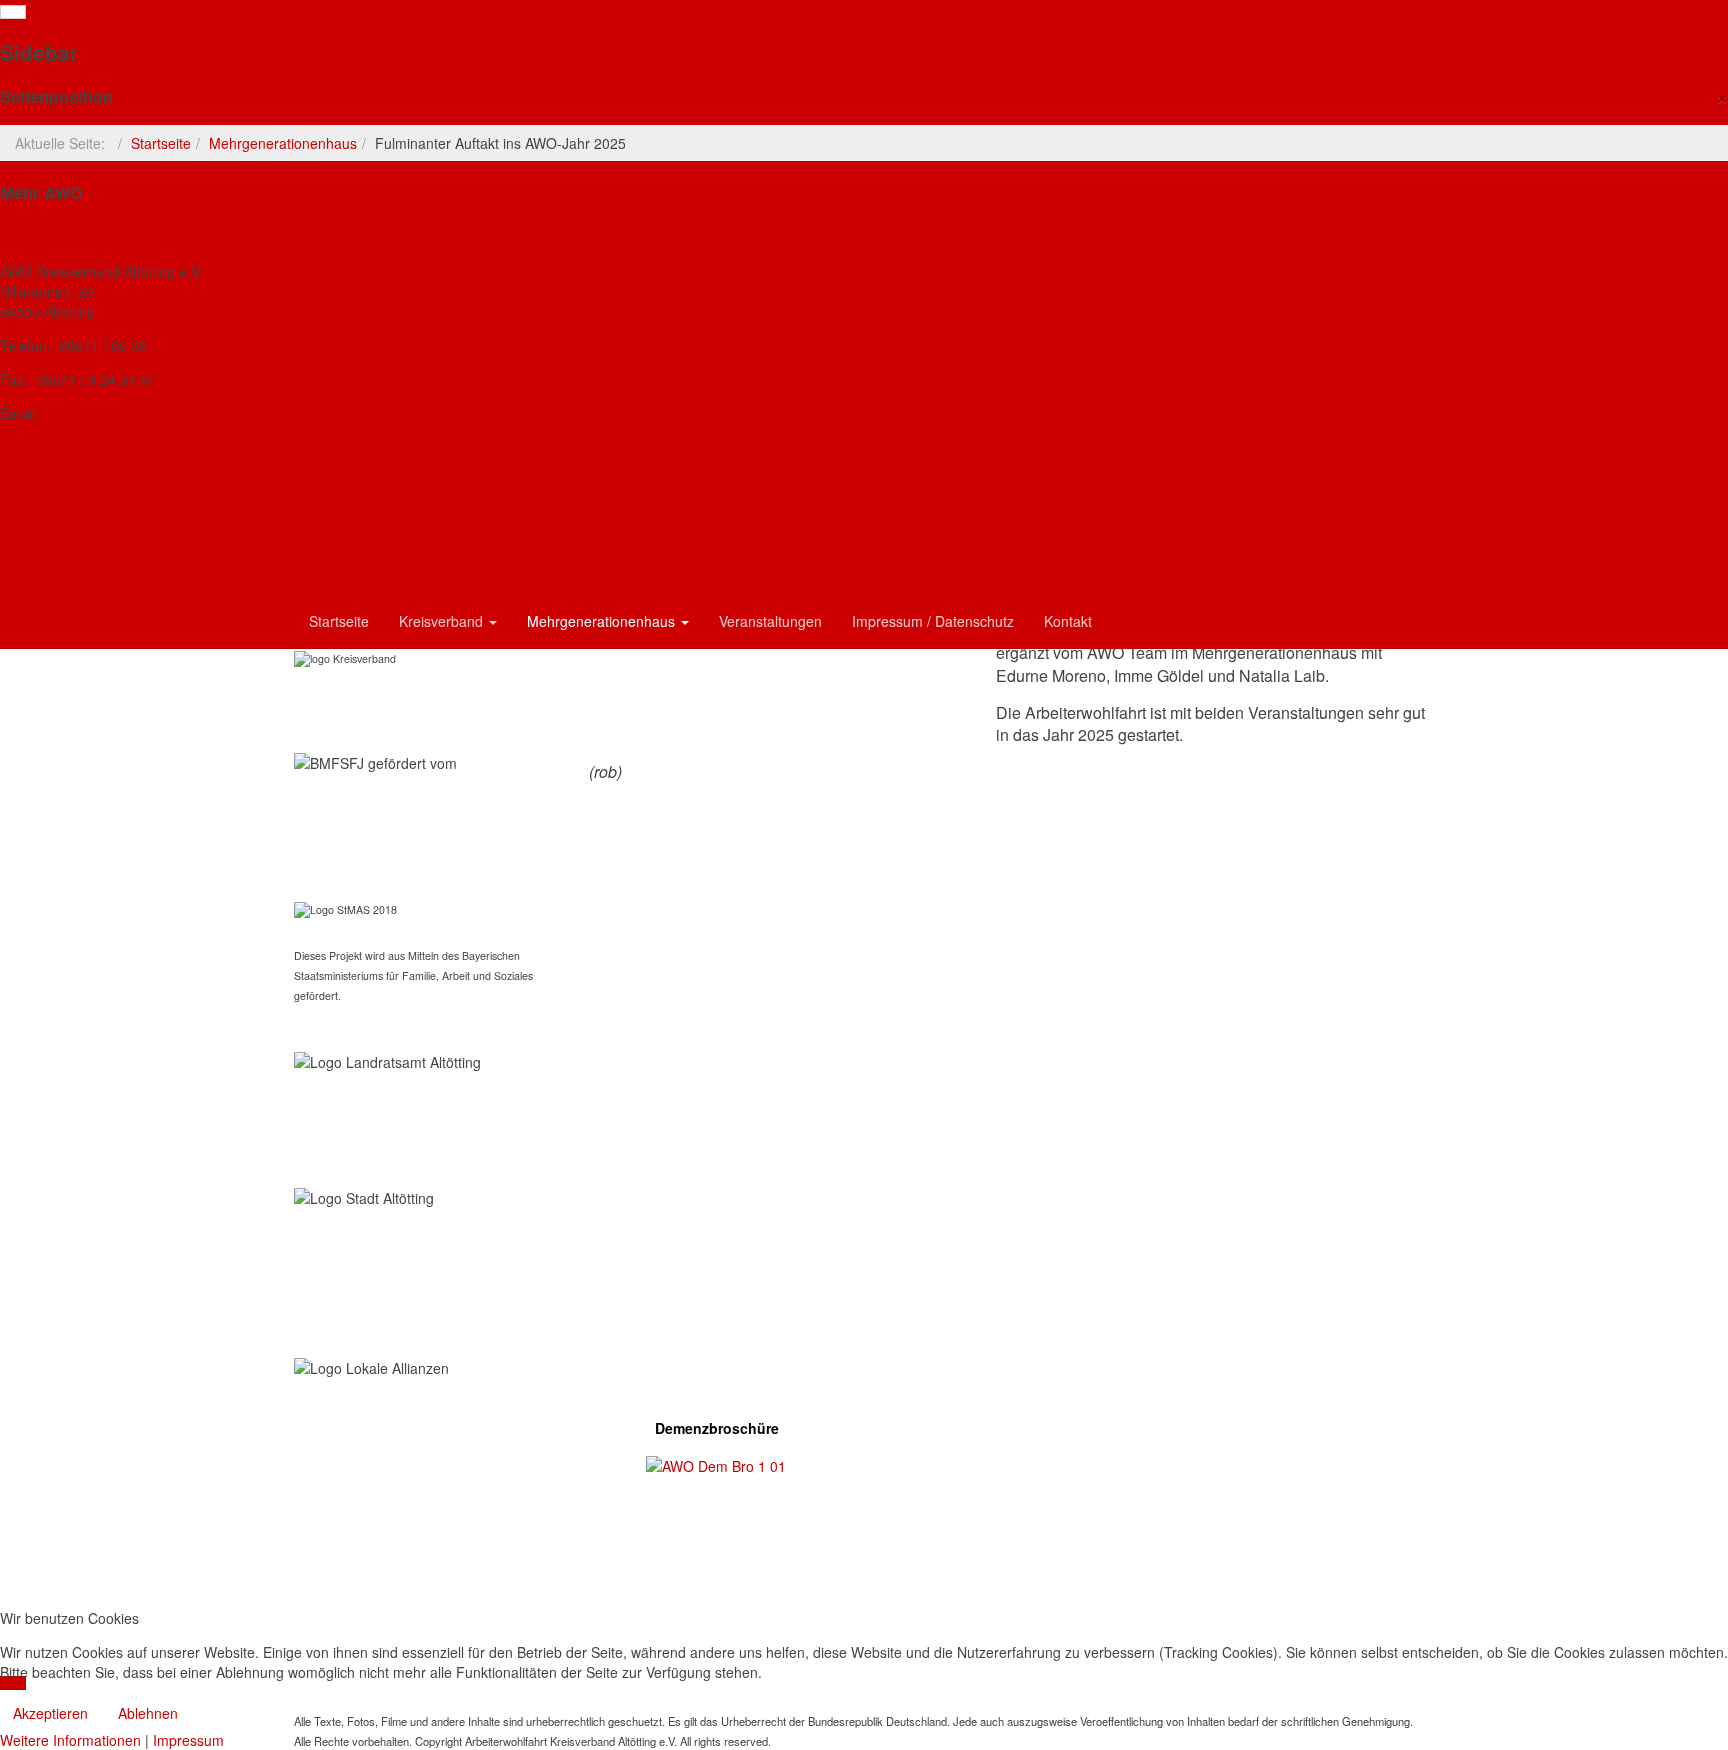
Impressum (188, 1740)
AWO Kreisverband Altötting (96, 233)
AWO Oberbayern (58, 549)
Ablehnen (148, 1713)
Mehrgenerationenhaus (283, 143)
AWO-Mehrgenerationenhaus (98, 447)
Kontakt (1068, 621)
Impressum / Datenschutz (933, 621)
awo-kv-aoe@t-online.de (120, 413)
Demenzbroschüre (717, 1428)
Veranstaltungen (770, 621)
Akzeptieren (50, 1713)
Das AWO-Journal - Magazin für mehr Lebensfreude (175, 481)
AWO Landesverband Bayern (98, 515)
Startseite (161, 143)
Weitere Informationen (70, 1740)
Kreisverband (443, 621)
